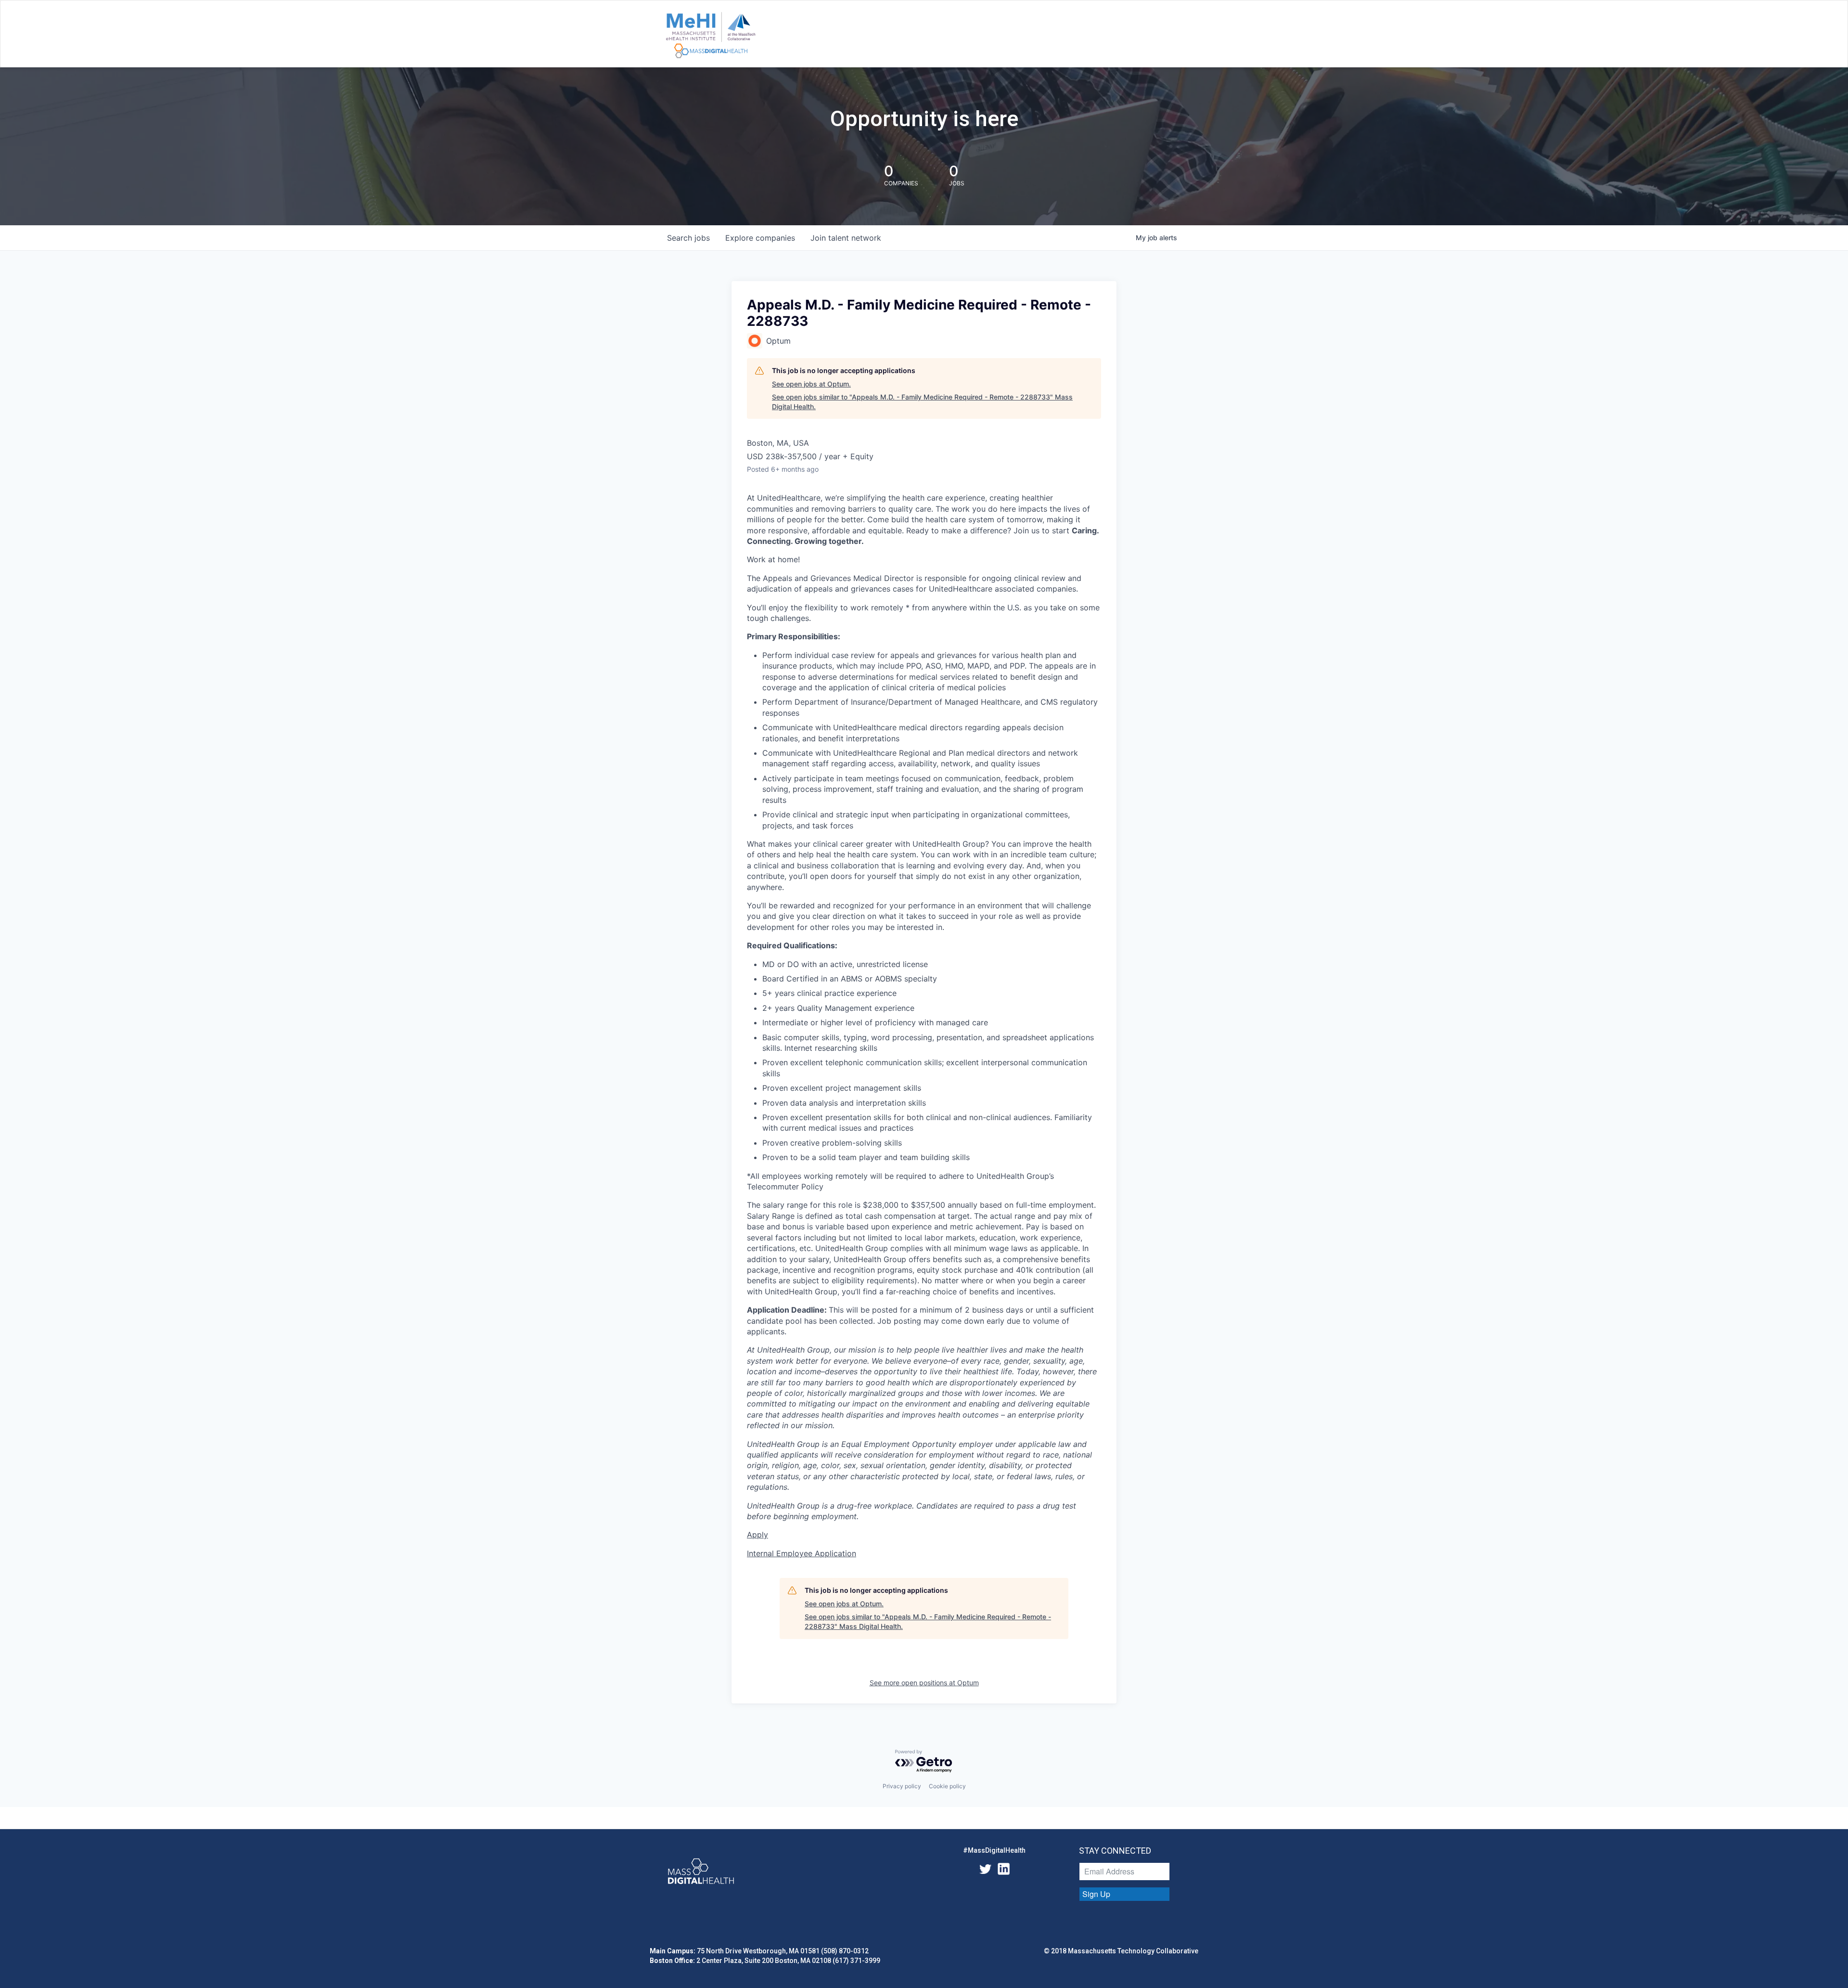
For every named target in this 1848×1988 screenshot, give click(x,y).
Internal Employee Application (802, 1553)
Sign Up (1096, 1894)
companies (760, 238)
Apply (757, 1535)
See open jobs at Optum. (811, 384)
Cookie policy (947, 1786)
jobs (688, 238)
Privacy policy (902, 1786)
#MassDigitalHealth (994, 1850)
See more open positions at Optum (924, 1683)
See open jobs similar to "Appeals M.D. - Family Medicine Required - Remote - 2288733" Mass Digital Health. (922, 402)
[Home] (711, 36)
